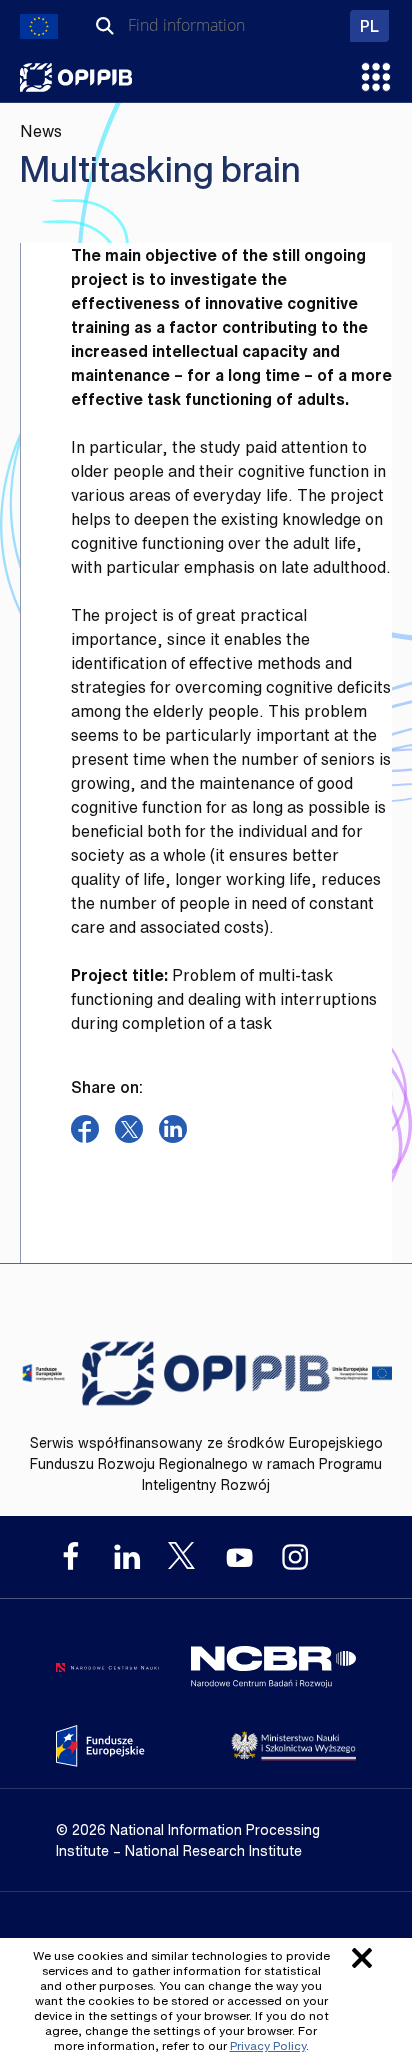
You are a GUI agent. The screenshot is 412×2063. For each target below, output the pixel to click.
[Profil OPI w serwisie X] (183, 1555)
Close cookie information (362, 1958)
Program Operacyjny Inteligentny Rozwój (76, 77)
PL (374, 25)
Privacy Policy (268, 2045)
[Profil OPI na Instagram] (295, 1557)
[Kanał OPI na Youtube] (239, 1557)
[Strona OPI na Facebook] (71, 1557)
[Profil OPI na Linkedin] (127, 1557)
